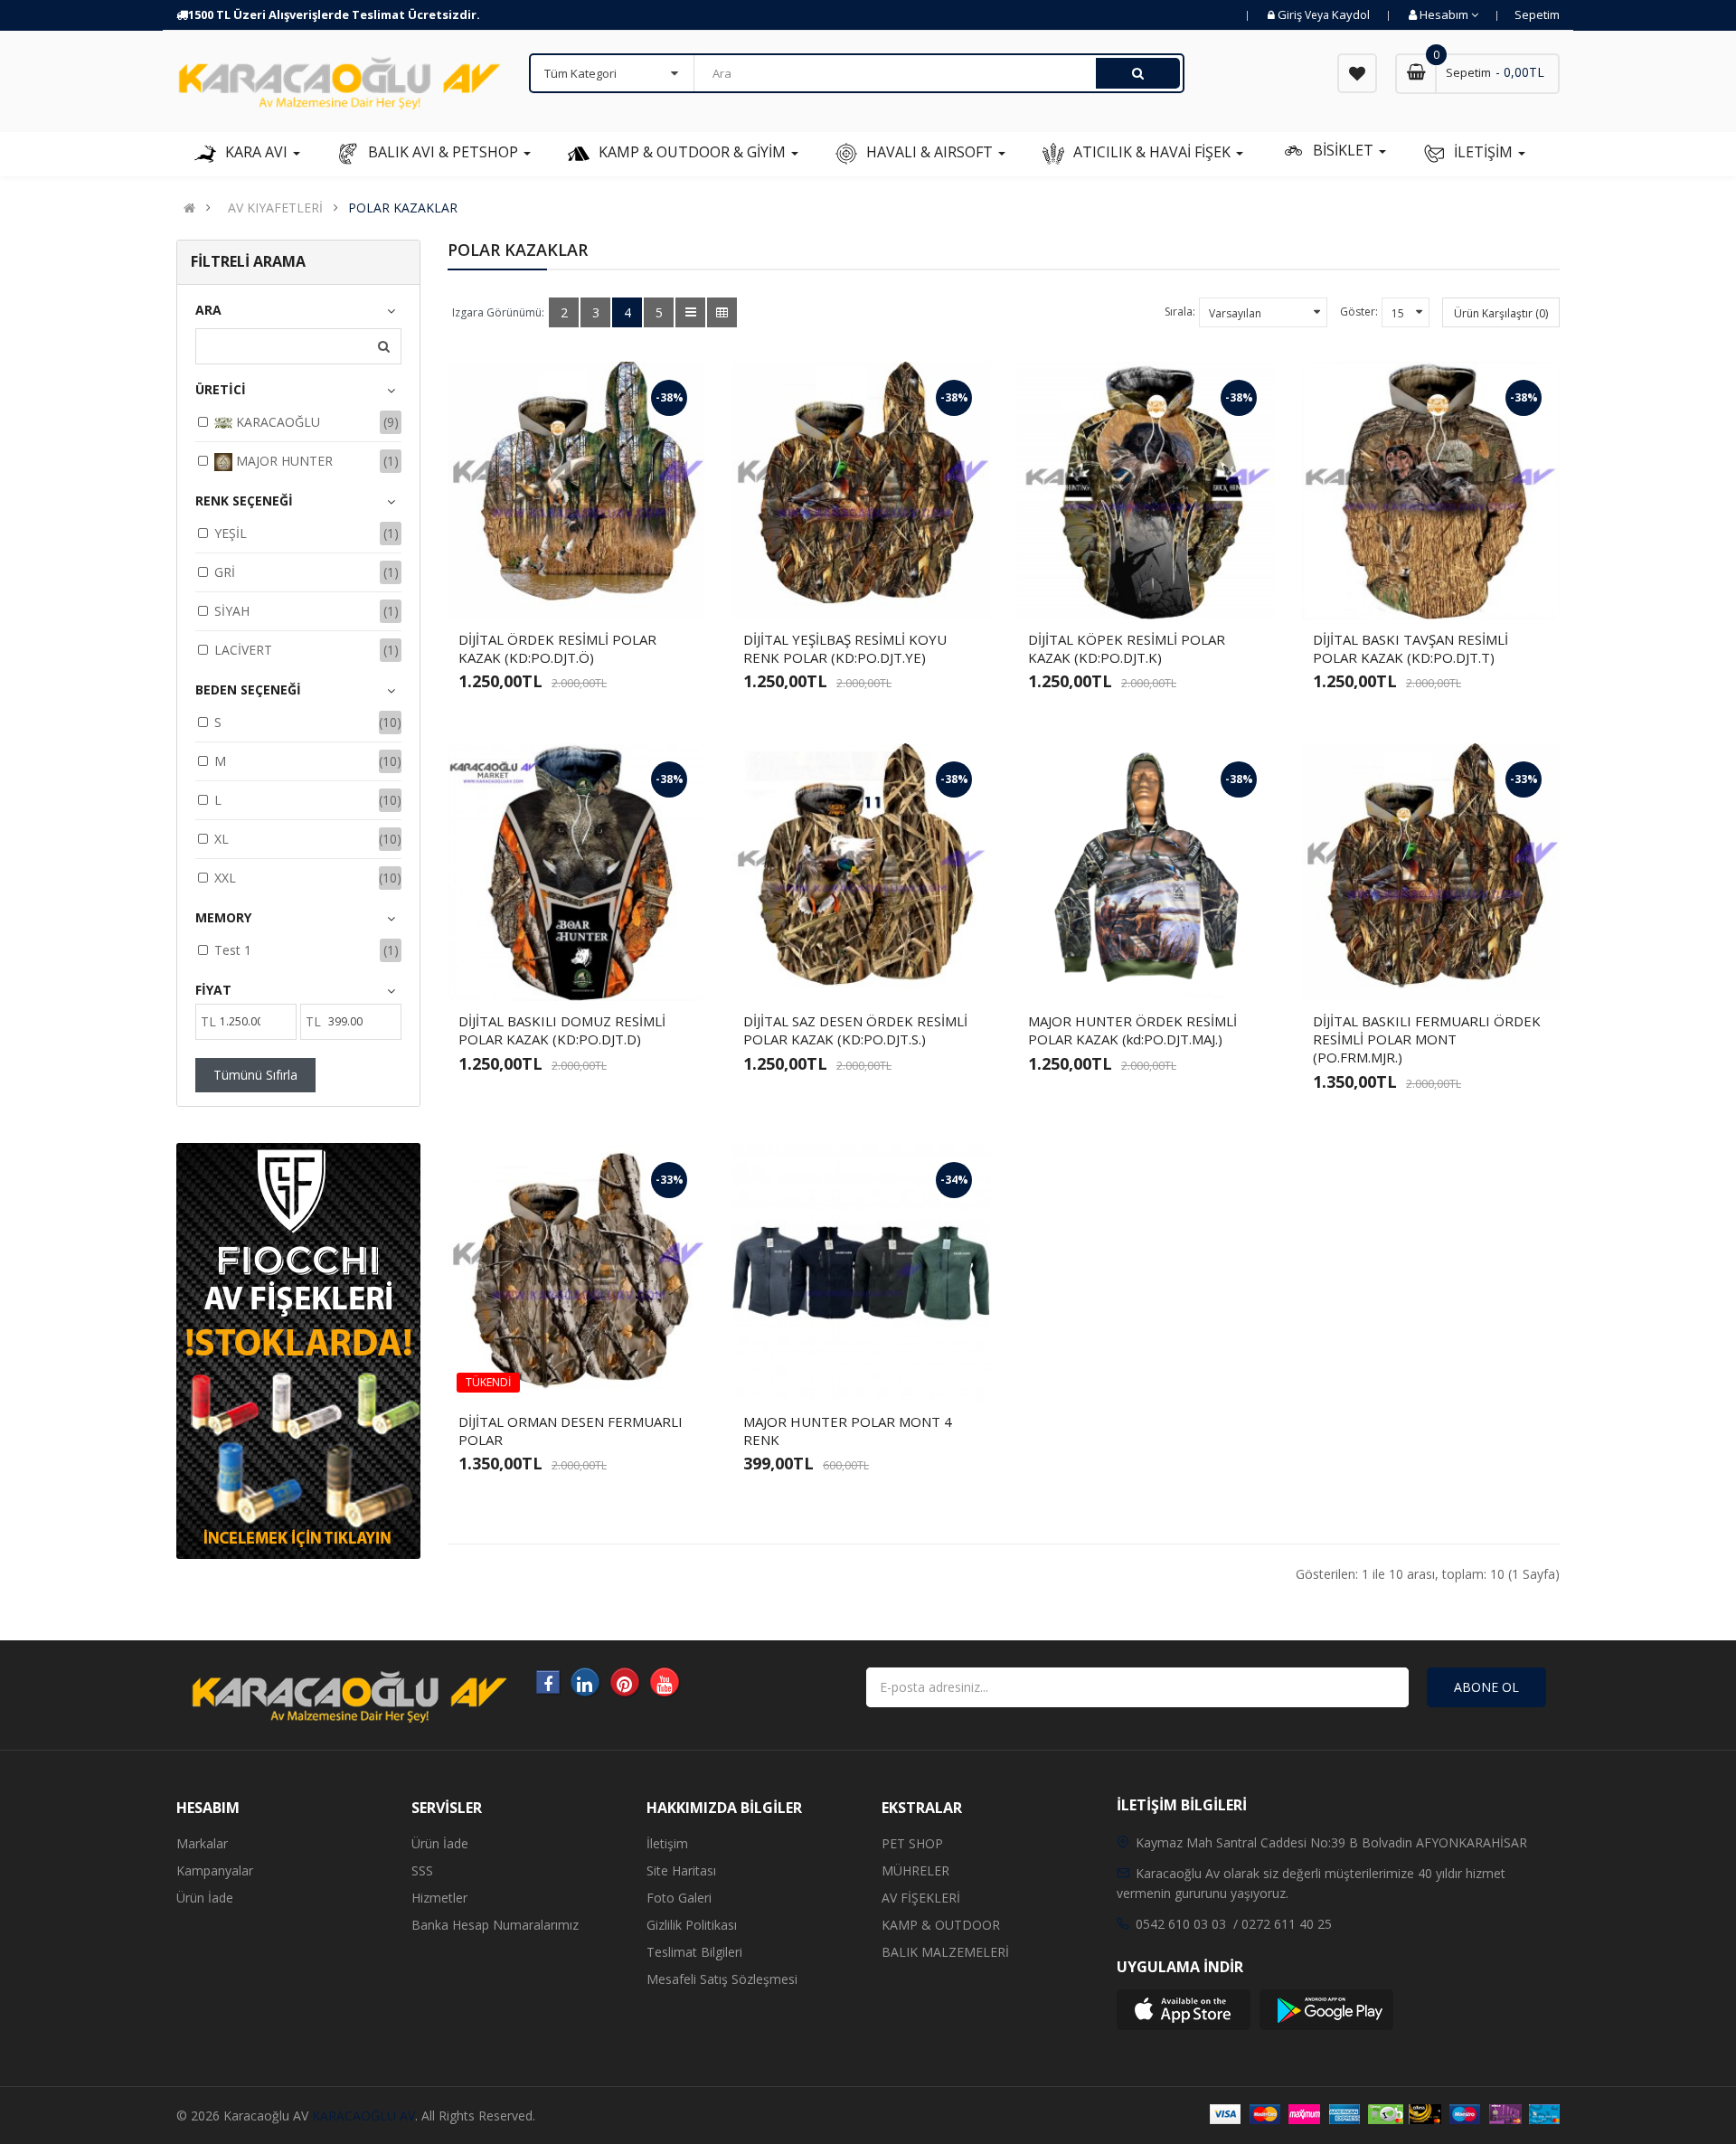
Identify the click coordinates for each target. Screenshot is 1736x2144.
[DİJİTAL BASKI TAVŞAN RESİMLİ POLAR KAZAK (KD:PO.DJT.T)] (1431, 491)
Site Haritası (681, 1870)
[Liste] (690, 312)
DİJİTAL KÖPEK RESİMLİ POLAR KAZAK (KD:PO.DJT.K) (1127, 648)
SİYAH (232, 611)
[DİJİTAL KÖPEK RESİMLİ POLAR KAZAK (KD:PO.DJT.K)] (1146, 491)
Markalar (202, 1843)
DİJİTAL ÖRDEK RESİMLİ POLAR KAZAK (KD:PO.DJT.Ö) (557, 648)
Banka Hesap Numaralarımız (495, 1925)
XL (222, 839)
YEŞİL (231, 533)
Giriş (1291, 14)
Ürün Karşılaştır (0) (1501, 313)
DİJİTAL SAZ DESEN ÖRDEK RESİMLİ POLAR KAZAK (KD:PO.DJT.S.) (855, 1030)
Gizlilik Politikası (692, 1925)
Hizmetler (439, 1898)
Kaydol (1351, 14)
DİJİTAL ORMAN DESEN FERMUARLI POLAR (571, 1431)
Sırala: (1180, 312)
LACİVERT (243, 650)
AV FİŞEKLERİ (921, 1898)
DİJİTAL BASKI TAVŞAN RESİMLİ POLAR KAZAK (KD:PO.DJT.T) (1410, 648)
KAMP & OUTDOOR (941, 1925)
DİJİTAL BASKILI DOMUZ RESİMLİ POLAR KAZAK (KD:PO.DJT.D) (562, 1030)
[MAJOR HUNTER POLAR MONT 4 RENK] (861, 1273)
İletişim (667, 1843)
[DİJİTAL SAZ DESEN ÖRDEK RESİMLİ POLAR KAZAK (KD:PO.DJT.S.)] (861, 872)
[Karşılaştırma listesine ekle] (592, 590)
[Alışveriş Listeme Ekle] (561, 590)
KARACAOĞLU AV (363, 2116)
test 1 (233, 950)
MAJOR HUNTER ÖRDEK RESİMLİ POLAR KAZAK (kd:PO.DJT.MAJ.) (1132, 1030)
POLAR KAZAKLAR (403, 208)
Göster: (1359, 312)
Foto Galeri (679, 1898)
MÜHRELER (915, 1870)
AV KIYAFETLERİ (275, 208)
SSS (422, 1870)
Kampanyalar (215, 1870)
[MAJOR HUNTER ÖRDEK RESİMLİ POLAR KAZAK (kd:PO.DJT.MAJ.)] (1146, 872)
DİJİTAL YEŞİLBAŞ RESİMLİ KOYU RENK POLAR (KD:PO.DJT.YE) (845, 648)
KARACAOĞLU (276, 422)
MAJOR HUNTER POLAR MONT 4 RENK (848, 1431)
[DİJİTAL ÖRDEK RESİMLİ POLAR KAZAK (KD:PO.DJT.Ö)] (576, 491)
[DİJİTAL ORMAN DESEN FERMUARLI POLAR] (576, 1273)
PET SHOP (912, 1843)
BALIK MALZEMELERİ (945, 1952)
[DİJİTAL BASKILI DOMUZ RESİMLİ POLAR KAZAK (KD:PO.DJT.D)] (576, 872)
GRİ (225, 572)
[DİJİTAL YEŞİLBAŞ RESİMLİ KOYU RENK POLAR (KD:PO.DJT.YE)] (861, 491)
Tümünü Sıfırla (255, 1075)
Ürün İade (205, 1898)
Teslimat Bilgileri (694, 1952)
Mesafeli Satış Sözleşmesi (722, 1979)
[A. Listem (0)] (1357, 73)
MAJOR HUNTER (283, 461)
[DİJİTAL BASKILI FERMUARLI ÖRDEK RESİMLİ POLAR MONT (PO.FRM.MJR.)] (1431, 872)
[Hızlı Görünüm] (623, 590)
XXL (225, 878)
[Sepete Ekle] (531, 590)
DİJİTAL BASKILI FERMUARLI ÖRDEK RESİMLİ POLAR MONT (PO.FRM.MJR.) (1427, 1039)
